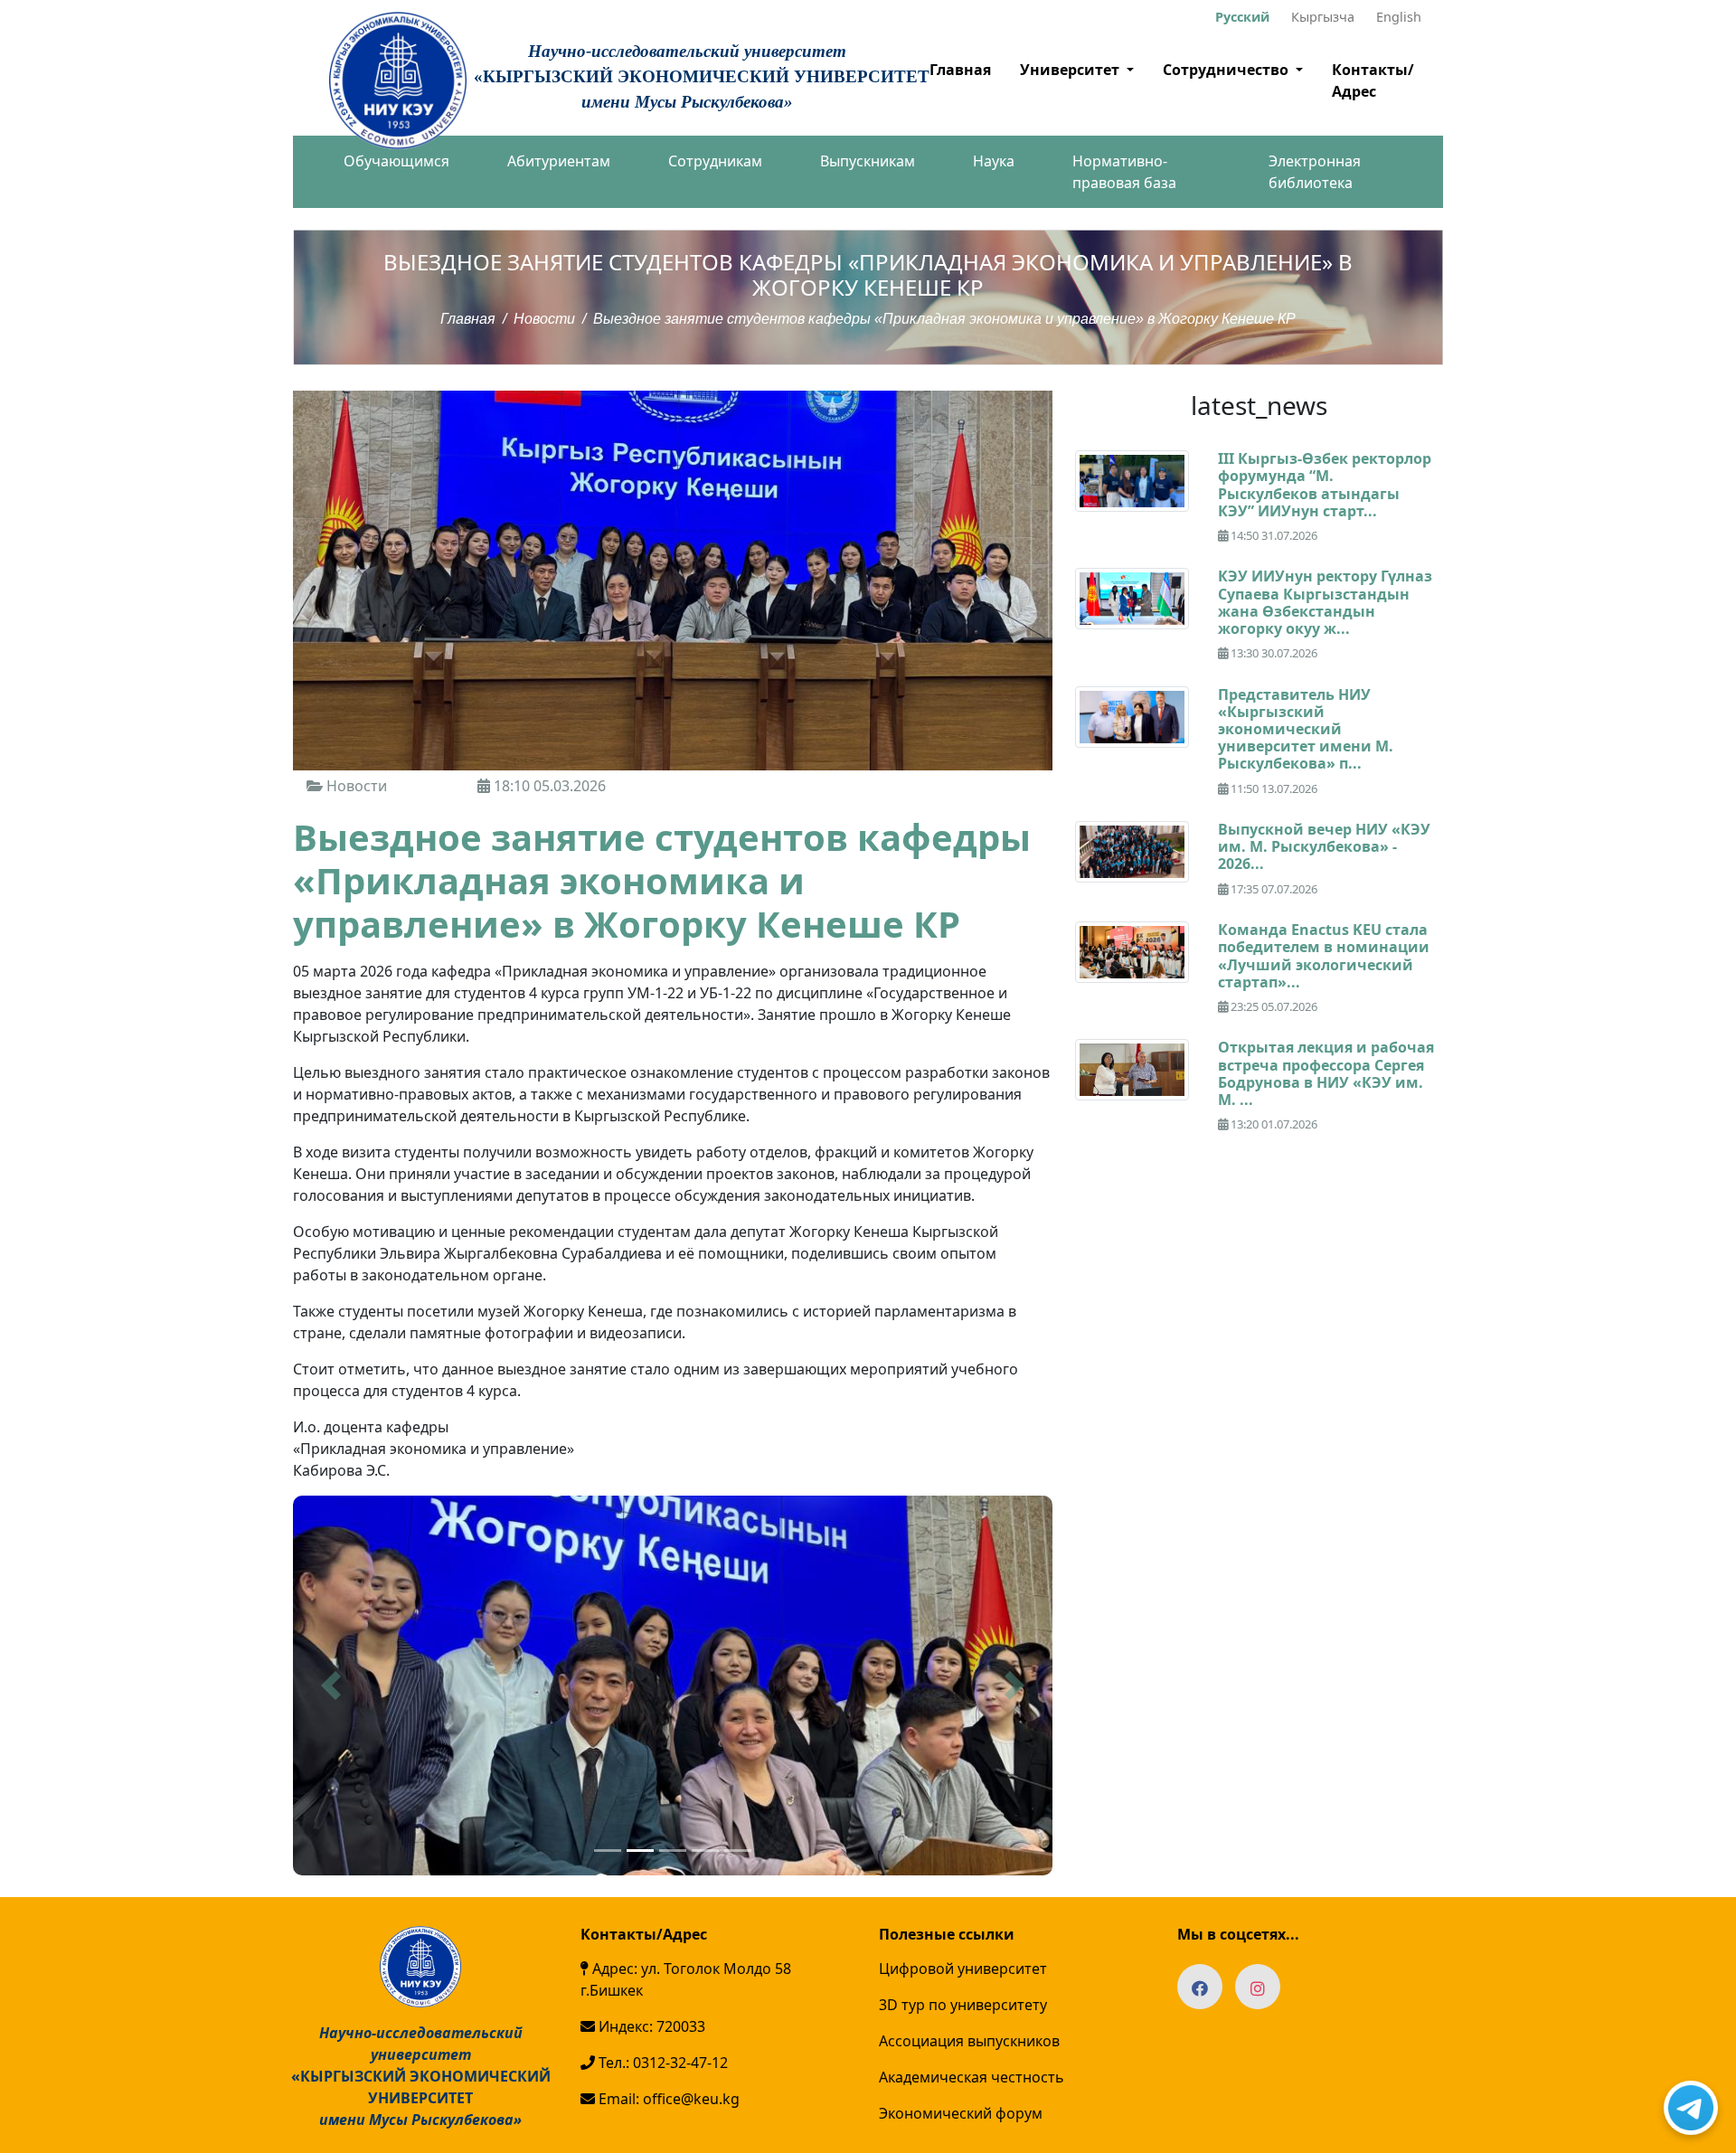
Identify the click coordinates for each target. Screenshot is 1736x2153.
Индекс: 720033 (650, 2026)
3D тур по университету (963, 2005)
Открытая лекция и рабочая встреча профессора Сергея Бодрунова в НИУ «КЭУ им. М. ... (1326, 1073)
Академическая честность (972, 2077)
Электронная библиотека (1315, 172)
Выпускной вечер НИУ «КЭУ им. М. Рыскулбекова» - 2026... (1324, 846)
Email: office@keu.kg (667, 2099)
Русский (1242, 17)
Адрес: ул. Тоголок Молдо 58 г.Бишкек (686, 1979)
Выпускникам (868, 161)
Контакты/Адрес (1373, 80)
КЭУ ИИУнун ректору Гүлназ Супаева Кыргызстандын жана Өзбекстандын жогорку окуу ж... (1325, 602)
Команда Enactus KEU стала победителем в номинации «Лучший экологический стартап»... (1324, 956)
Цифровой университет (963, 1969)
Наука (994, 161)
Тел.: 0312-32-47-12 (661, 2063)
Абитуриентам (559, 161)
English (1399, 17)
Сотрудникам (715, 161)
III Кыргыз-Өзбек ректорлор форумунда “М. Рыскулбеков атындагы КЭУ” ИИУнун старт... (1325, 485)
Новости (544, 319)
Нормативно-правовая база (1124, 172)
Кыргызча (1323, 17)
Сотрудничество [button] (1227, 70)
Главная (960, 70)
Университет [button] (1071, 70)
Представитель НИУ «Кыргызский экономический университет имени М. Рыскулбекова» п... (1306, 729)
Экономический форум (961, 2113)
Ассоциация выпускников (969, 2041)
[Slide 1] (608, 1851)
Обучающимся (396, 161)
